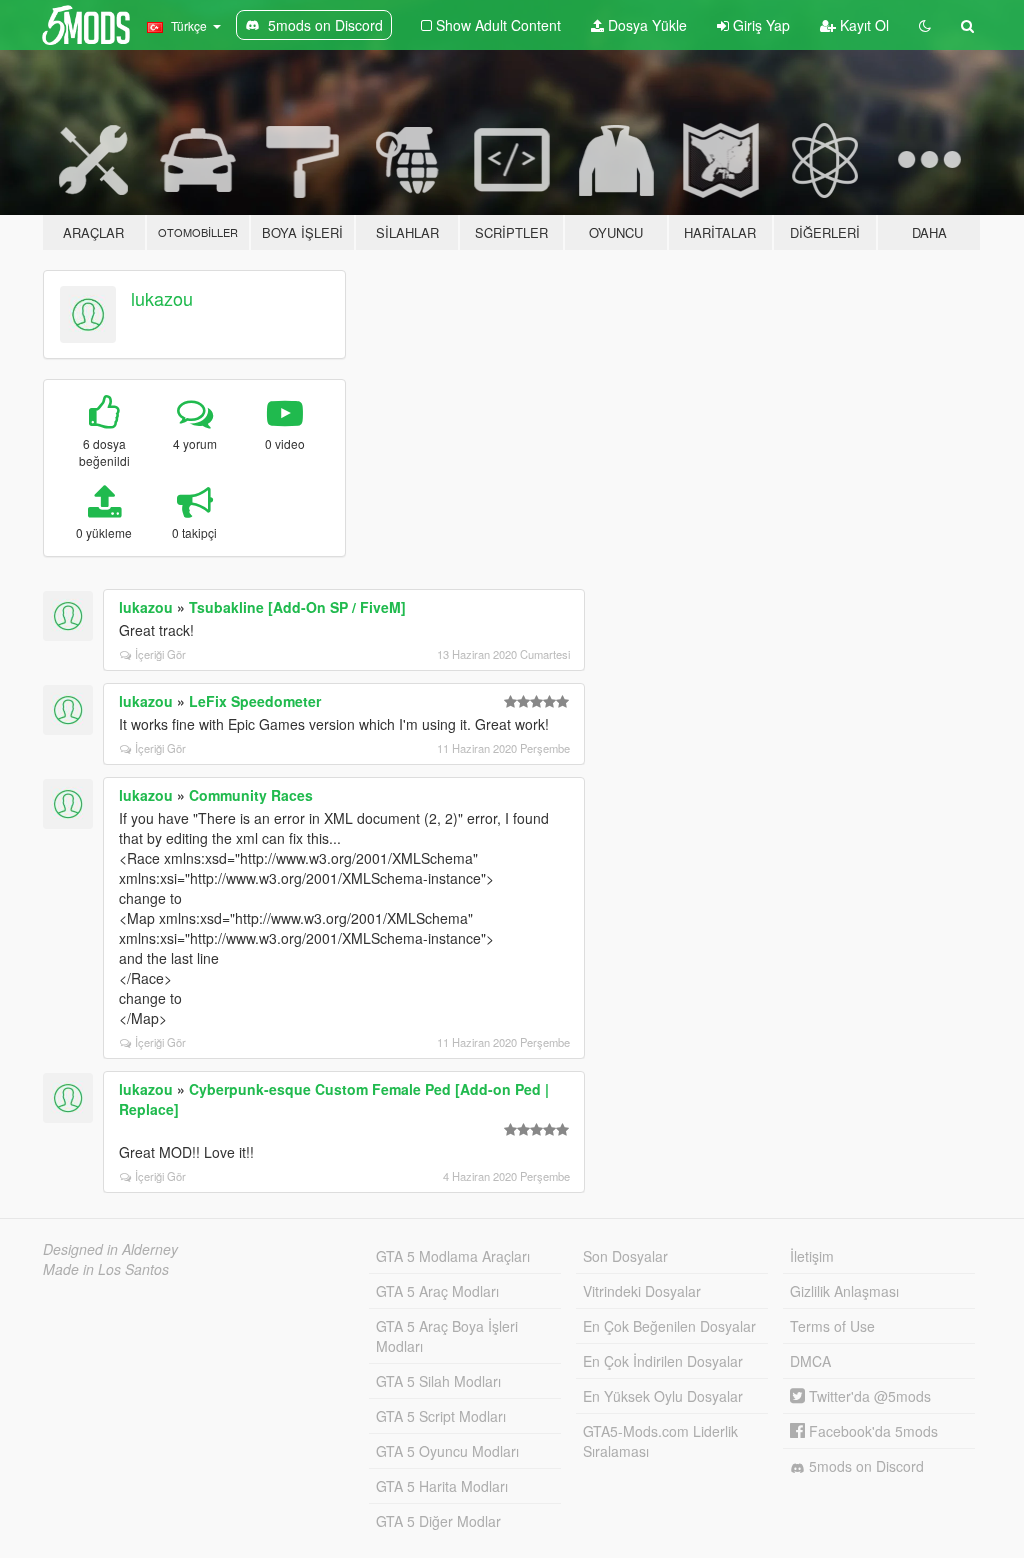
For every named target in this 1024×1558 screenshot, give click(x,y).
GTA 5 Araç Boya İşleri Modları (447, 1336)
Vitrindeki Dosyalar (642, 1291)
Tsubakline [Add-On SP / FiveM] (297, 607)
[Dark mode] (925, 25)
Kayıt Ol (862, 25)
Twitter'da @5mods (868, 1396)
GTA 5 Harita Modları (442, 1486)
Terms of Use (832, 1326)
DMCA (810, 1361)
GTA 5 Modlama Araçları (453, 1256)
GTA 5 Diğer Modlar (438, 1521)
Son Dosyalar (625, 1256)
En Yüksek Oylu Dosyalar (663, 1396)
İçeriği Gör (160, 654)
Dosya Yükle (645, 25)
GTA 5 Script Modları (441, 1416)
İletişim (812, 1256)
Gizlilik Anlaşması (844, 1291)
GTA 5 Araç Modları (437, 1291)
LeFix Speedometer (255, 701)
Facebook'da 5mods (871, 1431)
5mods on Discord (864, 1466)
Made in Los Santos (106, 1269)
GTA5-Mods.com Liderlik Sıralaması (660, 1441)
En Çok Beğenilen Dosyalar (669, 1326)
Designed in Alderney (110, 1249)
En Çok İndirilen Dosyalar (663, 1361)
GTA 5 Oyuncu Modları (447, 1451)
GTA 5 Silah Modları (438, 1381)
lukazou (162, 298)
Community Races (251, 795)
